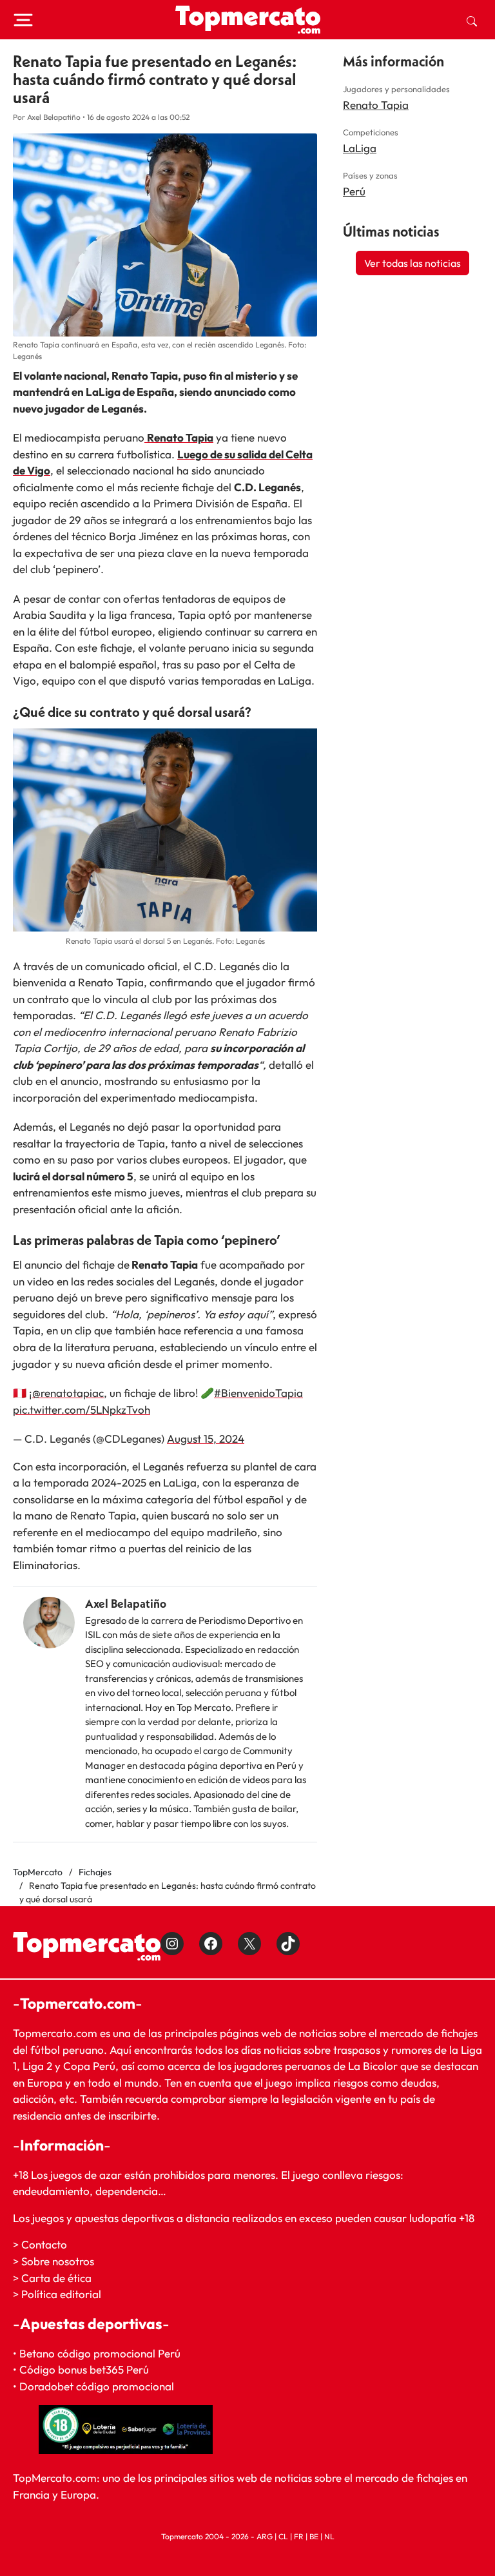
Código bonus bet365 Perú (84, 2369)
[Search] (472, 20)
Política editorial (61, 2294)
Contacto (44, 2244)
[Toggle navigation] (23, 20)
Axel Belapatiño (126, 1604)
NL (329, 2536)
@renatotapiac (68, 1393)
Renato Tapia (376, 105)
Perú (354, 191)
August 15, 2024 (206, 1439)
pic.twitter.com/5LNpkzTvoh (82, 1410)
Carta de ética (56, 2277)
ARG (265, 2536)
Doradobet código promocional (97, 2386)
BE (314, 2536)
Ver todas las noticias (412, 263)
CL (283, 2536)
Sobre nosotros (58, 2261)
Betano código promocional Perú (100, 2353)
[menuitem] (472, 20)
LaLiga (360, 148)
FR (299, 2536)
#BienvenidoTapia (258, 1393)
